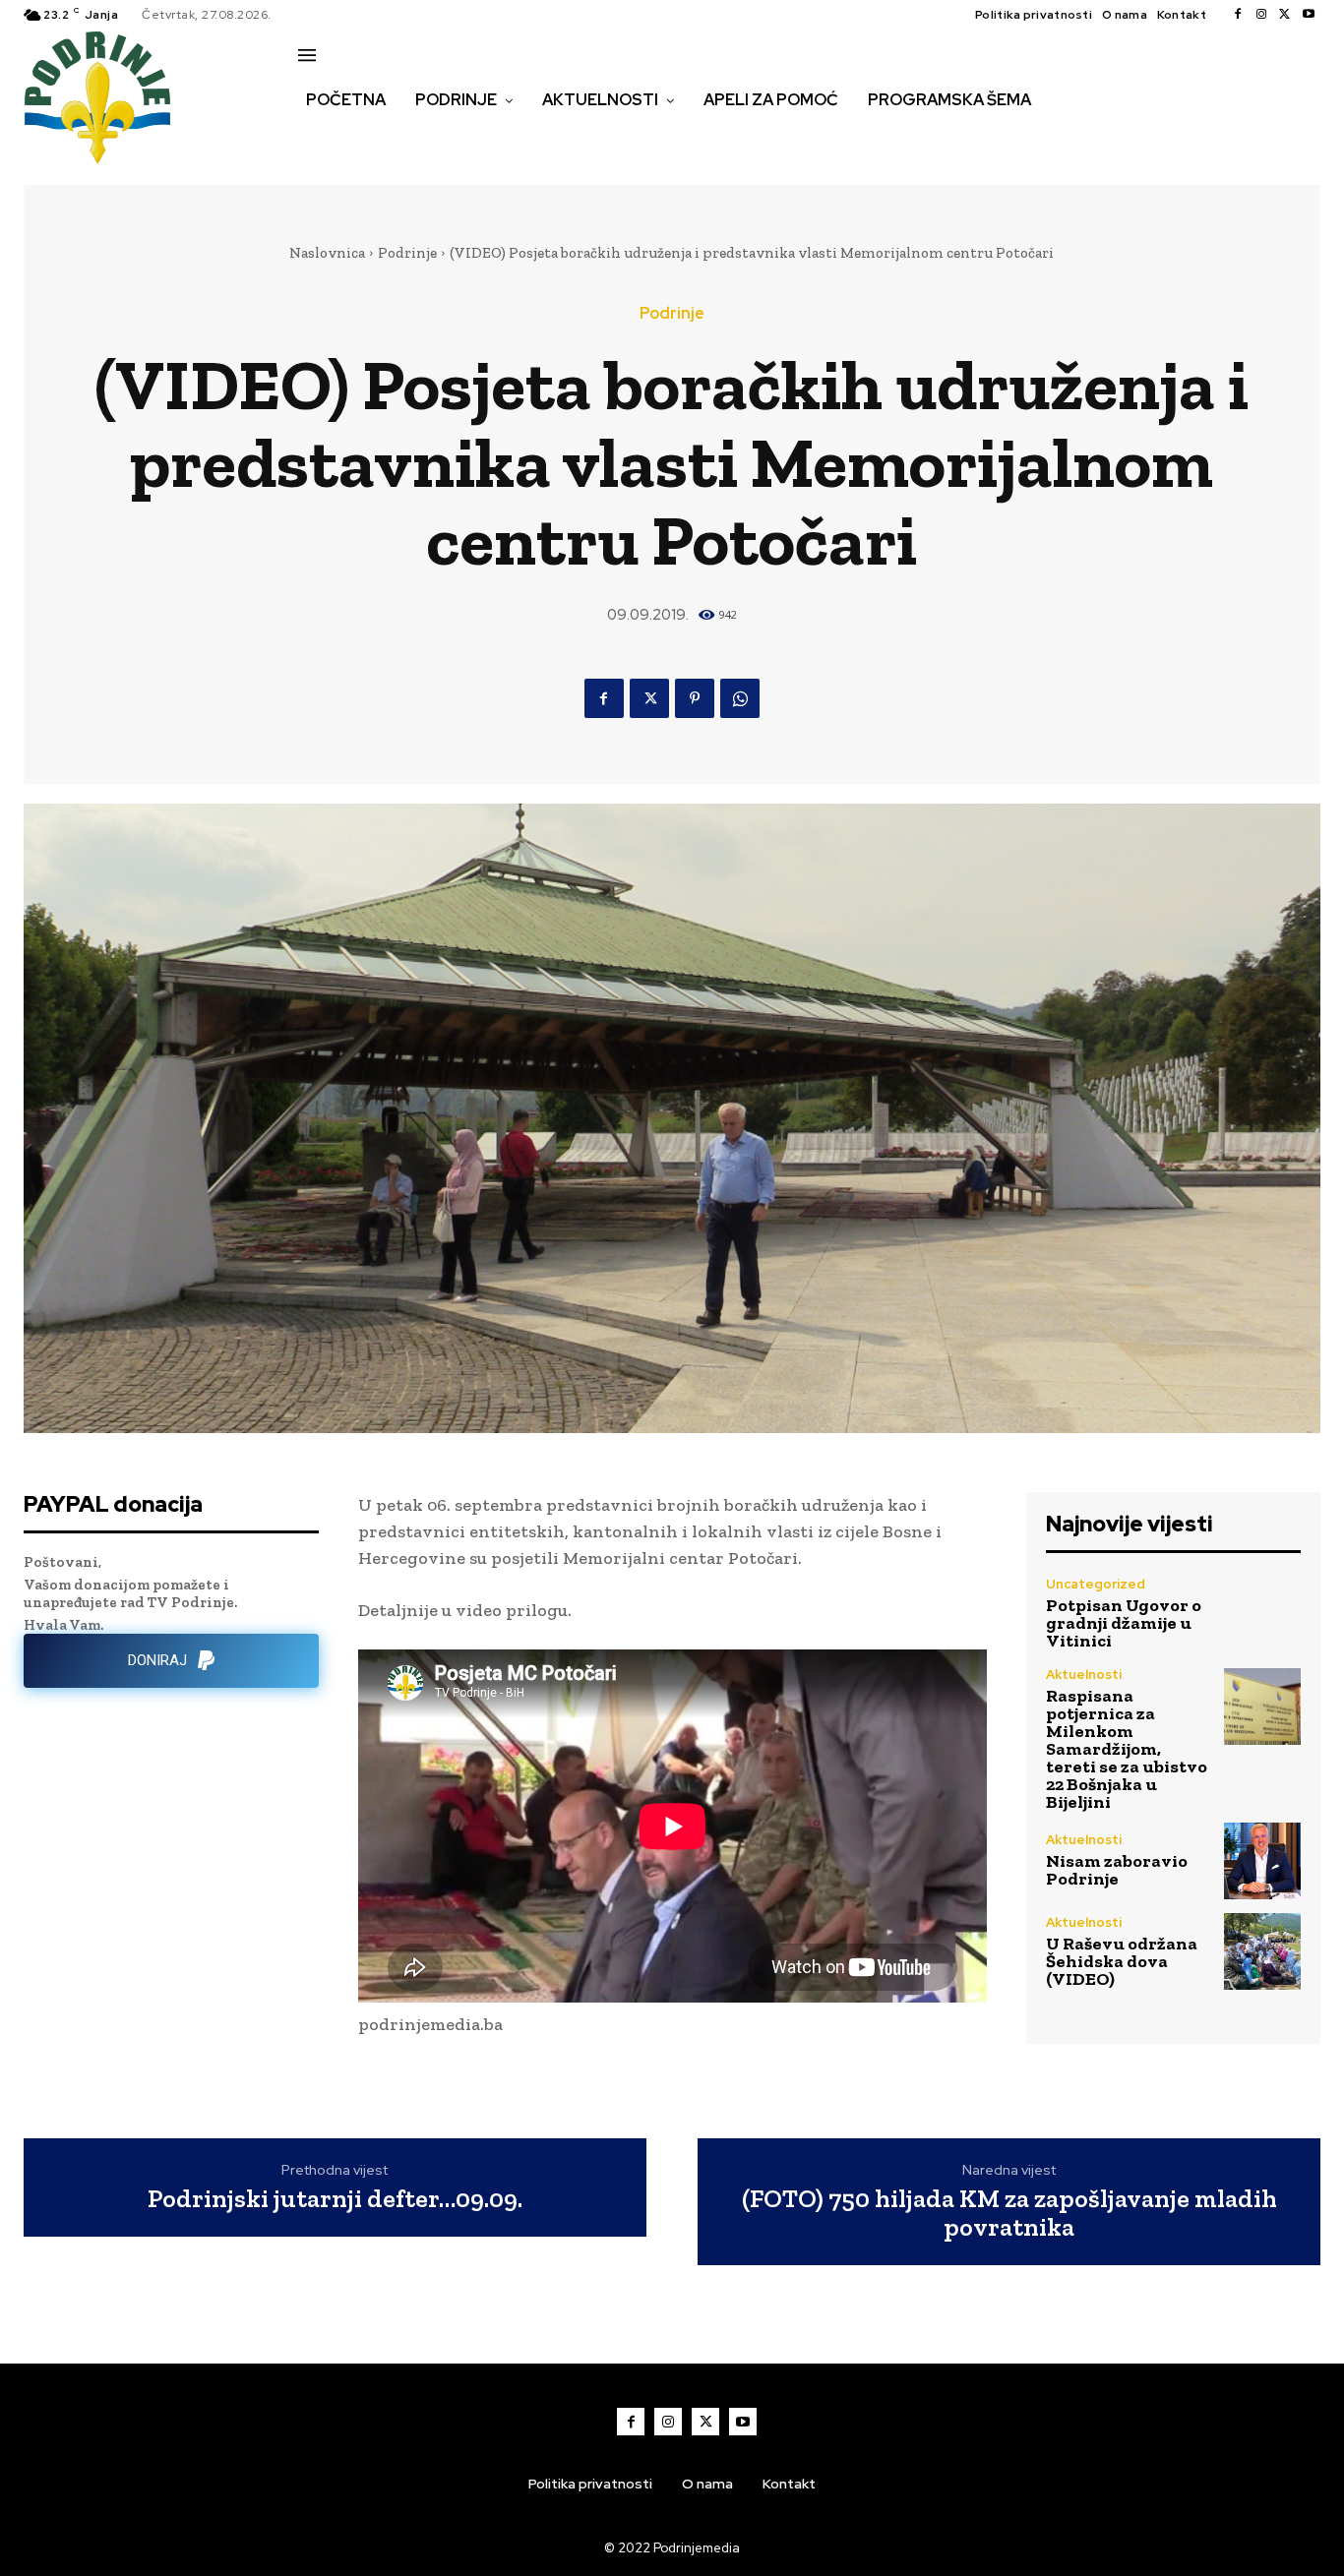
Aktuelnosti (1084, 1675)
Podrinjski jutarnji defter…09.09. (335, 2199)
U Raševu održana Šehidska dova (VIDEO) (1122, 1961)
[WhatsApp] (740, 698)
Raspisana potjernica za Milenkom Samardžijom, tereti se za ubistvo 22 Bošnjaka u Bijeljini (1127, 1749)
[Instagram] (1261, 15)
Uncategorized (1096, 1584)
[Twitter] (1285, 15)
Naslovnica (327, 253)
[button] (320, 142)
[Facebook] (1238, 15)
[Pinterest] (695, 698)
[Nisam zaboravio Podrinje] (1262, 1861)
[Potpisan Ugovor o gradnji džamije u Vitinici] (1262, 1613)
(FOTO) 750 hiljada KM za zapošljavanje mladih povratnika (1009, 2213)
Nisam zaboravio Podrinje (1117, 1870)
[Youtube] (1309, 15)
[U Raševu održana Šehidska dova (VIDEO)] (1262, 1951)
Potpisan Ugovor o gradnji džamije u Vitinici (1124, 1623)
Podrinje (407, 253)
